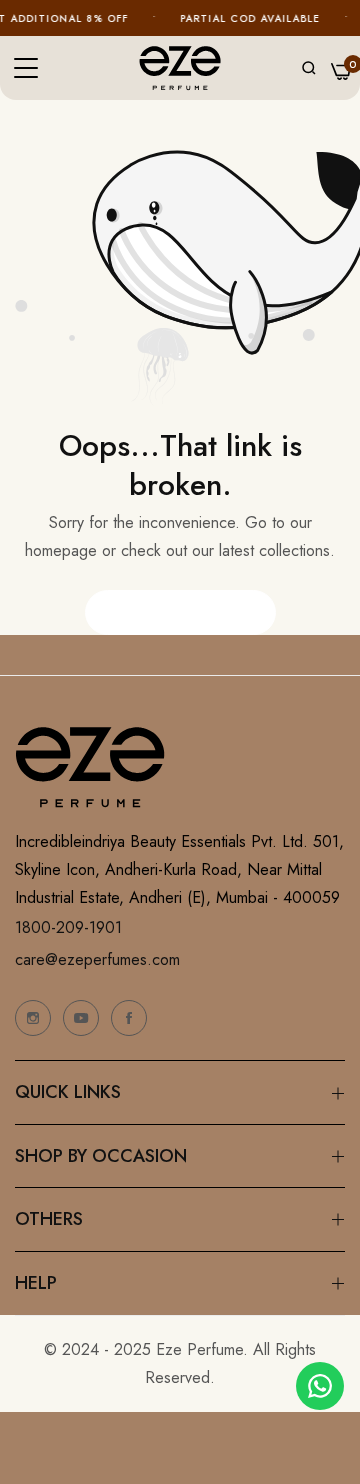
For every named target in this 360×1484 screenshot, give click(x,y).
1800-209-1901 (68, 927)
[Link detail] (33, 1018)
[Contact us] (320, 1386)
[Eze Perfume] (180, 68)
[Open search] (309, 68)
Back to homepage (180, 612)
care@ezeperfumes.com (97, 959)
